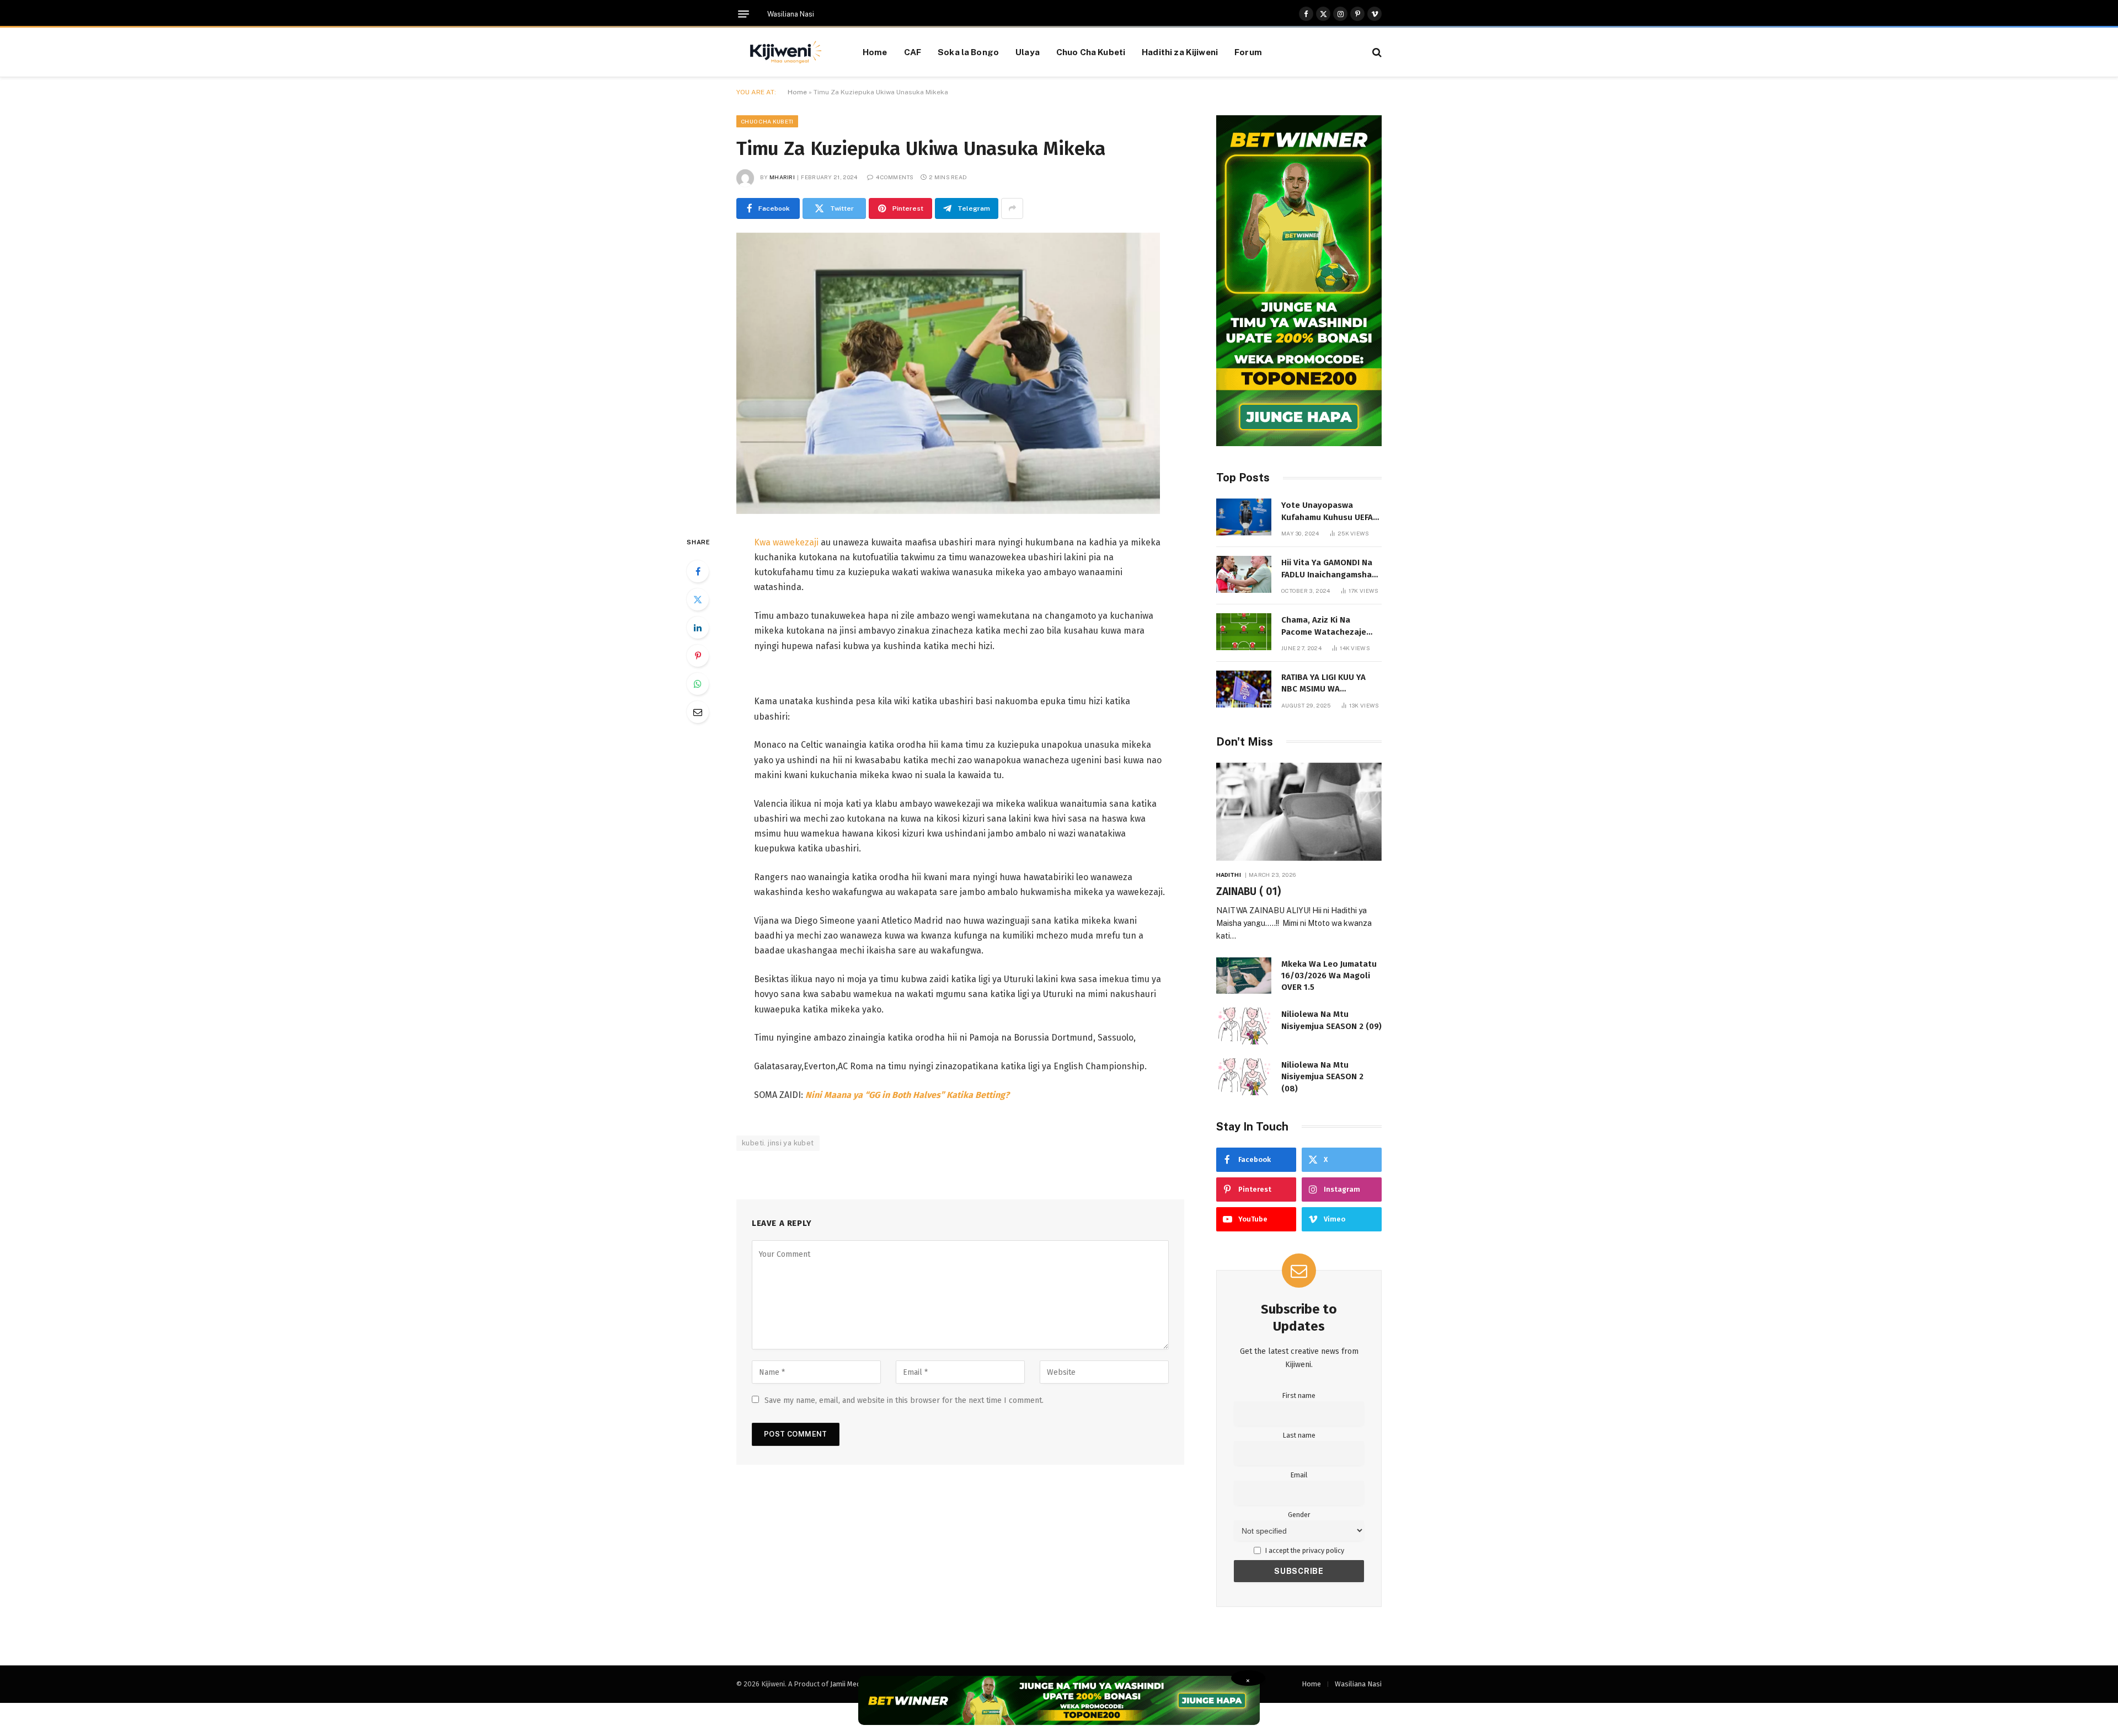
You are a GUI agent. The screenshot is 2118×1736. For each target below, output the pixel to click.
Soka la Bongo (968, 52)
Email (1299, 1475)
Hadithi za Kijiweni (1180, 52)
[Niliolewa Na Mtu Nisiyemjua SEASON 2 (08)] (1244, 1077)
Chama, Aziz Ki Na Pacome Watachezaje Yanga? (1324, 626)
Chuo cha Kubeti (767, 121)
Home (875, 52)
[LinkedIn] (698, 628)
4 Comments (895, 177)
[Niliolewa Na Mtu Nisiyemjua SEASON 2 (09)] (1244, 1026)
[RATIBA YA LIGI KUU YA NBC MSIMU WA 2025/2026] (1244, 689)
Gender (1299, 1515)
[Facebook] (698, 571)
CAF (913, 52)
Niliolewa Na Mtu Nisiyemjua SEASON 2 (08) (1322, 1077)
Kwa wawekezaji (786, 542)
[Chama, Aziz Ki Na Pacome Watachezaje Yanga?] (1244, 632)
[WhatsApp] (698, 684)
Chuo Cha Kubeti (1091, 52)
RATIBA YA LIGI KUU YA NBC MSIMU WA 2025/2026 (1323, 684)
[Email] (698, 712)
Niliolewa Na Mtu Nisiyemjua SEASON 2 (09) (1331, 1020)
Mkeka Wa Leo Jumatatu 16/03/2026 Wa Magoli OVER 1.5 (1329, 976)
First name (1299, 1395)
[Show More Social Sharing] (1012, 208)
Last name (1299, 1435)
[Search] (1376, 52)
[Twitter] (698, 599)
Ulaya (1028, 52)
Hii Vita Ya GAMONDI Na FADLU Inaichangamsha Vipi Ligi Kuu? (1327, 569)
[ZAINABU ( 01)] (1299, 812)
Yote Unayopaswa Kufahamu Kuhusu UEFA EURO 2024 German (1327, 512)
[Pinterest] (698, 656)
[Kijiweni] (786, 52)
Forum (1248, 52)
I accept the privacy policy (1304, 1550)
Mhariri (782, 177)
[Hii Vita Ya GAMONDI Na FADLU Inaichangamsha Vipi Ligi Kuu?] (1244, 574)
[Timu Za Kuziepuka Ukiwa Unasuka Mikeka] (948, 511)
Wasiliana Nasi (791, 14)
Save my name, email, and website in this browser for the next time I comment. (904, 1400)
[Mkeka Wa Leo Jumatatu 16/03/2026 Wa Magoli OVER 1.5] (1244, 976)
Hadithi (1229, 875)
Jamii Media (848, 1684)
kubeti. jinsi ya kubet (778, 1143)
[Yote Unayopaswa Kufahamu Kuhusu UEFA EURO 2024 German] (1244, 517)
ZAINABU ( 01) (1248, 891)
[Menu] (744, 14)
